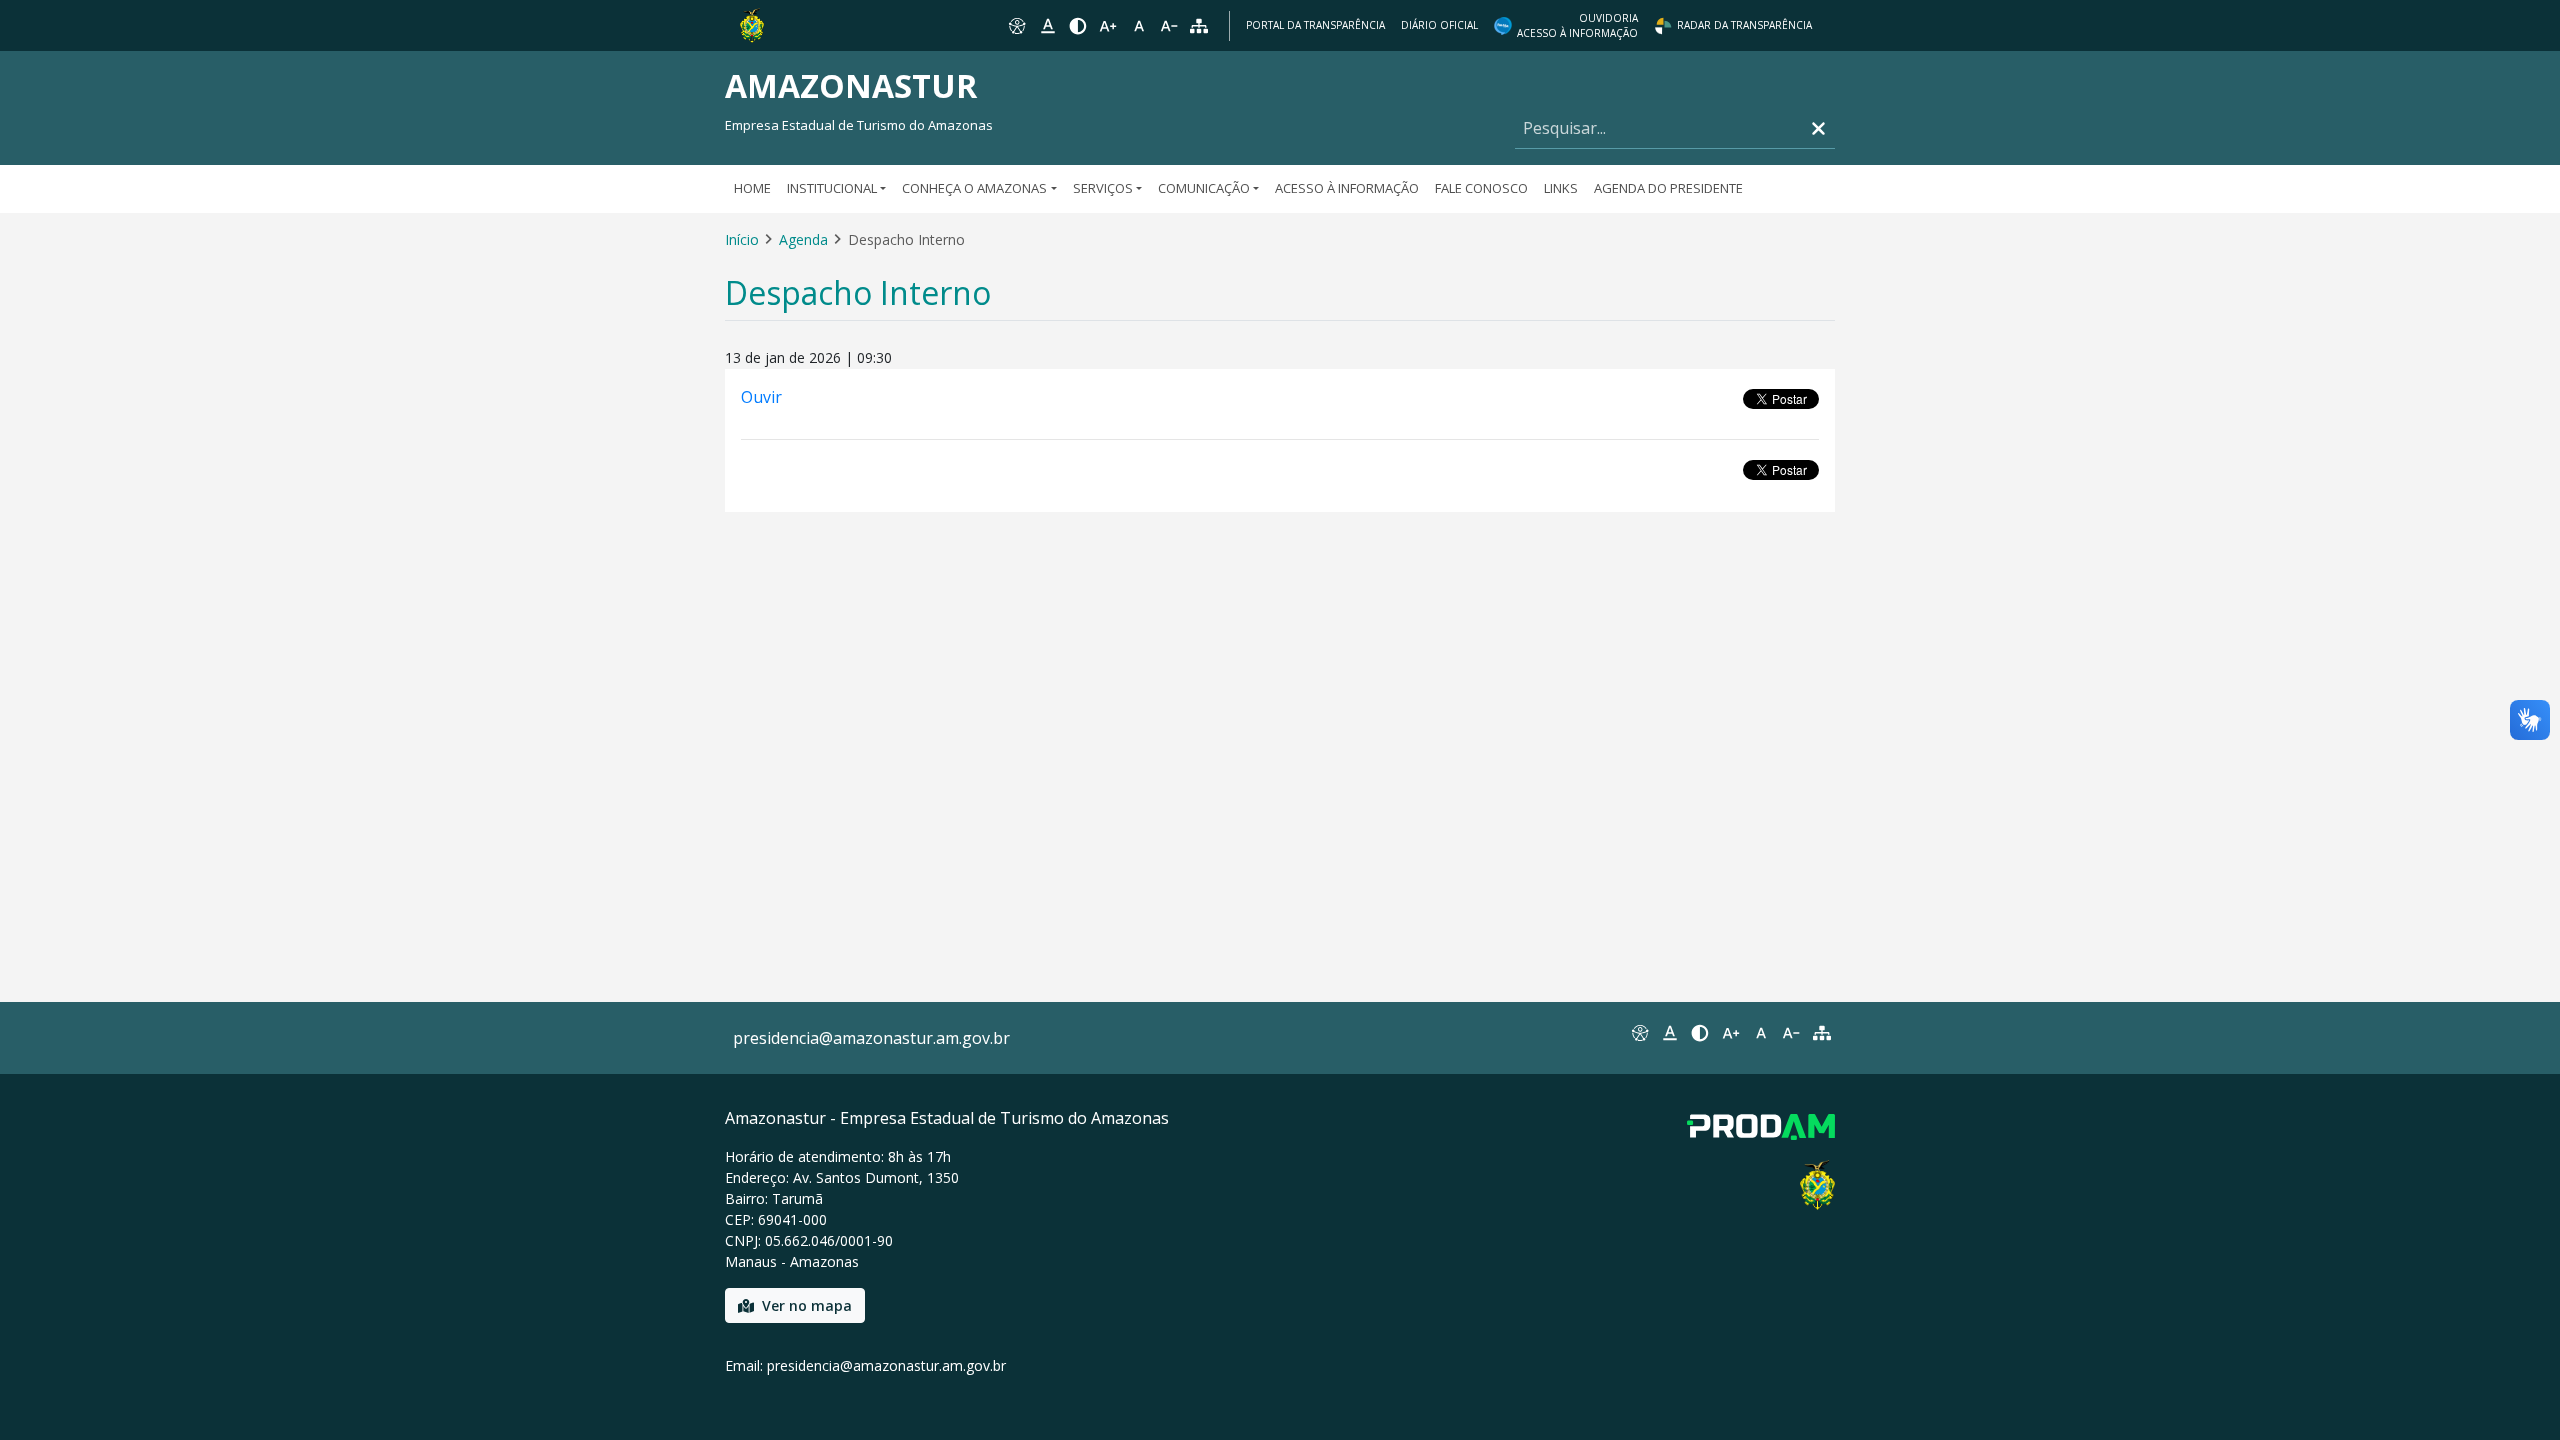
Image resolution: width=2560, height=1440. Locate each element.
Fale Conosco (1481, 188)
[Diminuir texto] (1169, 26)
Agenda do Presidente (1668, 188)
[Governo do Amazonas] (752, 24)
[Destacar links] (1047, 26)
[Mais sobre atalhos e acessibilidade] (1639, 1033)
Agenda (803, 239)
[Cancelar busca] (1818, 128)
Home (752, 188)
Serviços (1103, 188)
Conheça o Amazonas (974, 188)
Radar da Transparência (1744, 25)
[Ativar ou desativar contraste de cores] (1078, 26)
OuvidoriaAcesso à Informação (1577, 25)
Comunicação (1204, 188)
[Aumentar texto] (1108, 26)
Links (1561, 188)
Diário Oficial (1439, 25)
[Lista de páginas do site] (1822, 1033)
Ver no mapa (807, 1305)
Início (742, 239)
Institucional (832, 188)
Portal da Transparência (1315, 25)
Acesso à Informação (1347, 188)
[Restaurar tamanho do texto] (1139, 26)
